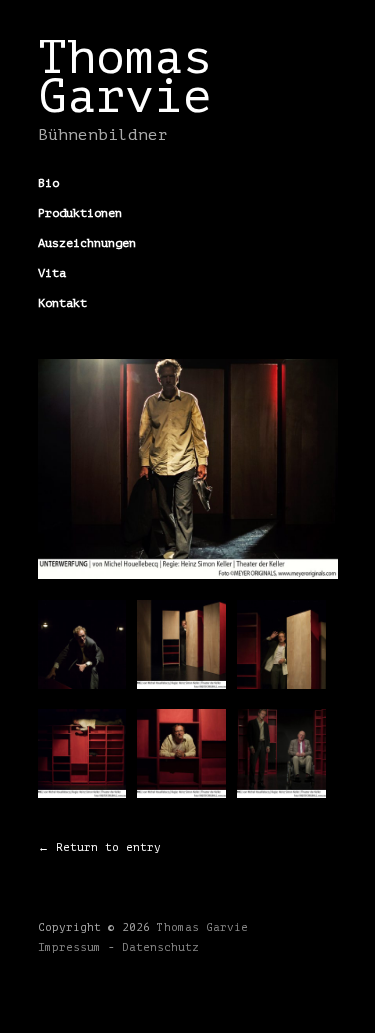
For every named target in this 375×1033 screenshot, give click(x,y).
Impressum (69, 947)
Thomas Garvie (125, 77)
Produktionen (80, 213)
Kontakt (62, 303)
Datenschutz (160, 947)
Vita (52, 273)
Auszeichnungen (87, 243)
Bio (48, 183)
